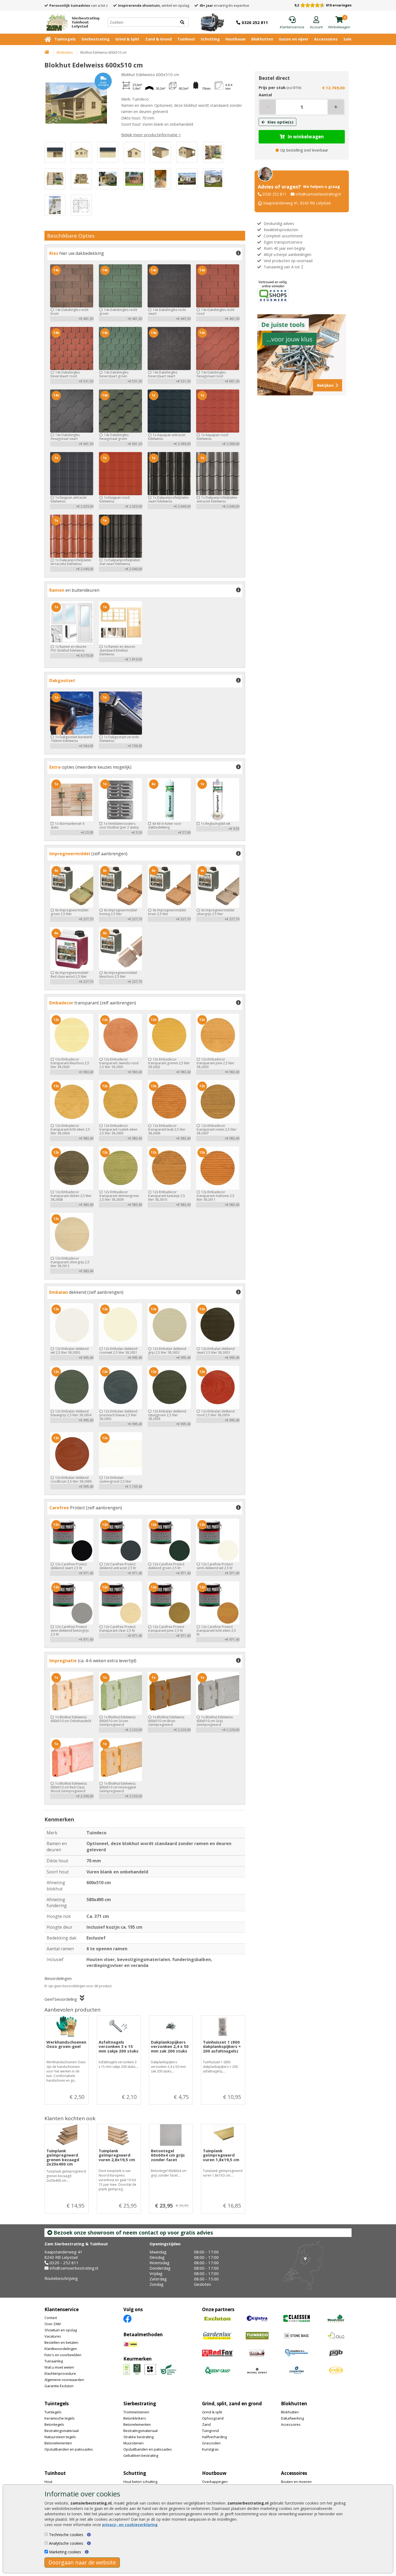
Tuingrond (210, 2431)
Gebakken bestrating (141, 2455)
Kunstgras (210, 2449)
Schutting (210, 39)
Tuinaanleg (54, 2361)
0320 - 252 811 (64, 2263)
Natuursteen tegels (60, 2437)
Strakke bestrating (138, 2437)
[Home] (47, 52)
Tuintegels (65, 39)
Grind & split (212, 2412)
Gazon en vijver (294, 39)
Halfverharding (214, 2437)
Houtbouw (235, 39)
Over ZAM (53, 2324)
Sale (348, 39)
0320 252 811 (275, 194)
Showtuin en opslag (61, 2330)
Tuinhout (186, 39)
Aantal (265, 95)
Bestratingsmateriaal (62, 2431)
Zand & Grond (158, 39)
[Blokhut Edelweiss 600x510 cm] (78, 103)
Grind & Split (127, 39)
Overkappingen (215, 2482)
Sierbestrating (95, 39)
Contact (51, 2318)
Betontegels (54, 2424)
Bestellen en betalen (61, 2342)
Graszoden (211, 2443)
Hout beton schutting (140, 2482)
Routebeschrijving (61, 2278)
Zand (206, 2424)
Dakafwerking (292, 2418)
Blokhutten (262, 39)
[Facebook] (127, 2318)
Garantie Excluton (59, 2386)
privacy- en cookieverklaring (130, 2525)
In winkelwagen (306, 137)
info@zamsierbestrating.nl (318, 194)
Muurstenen (133, 2443)
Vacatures (53, 2336)
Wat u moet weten (59, 2367)
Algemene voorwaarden (64, 2380)
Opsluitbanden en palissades (69, 2449)
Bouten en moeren (296, 2482)
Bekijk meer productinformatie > (151, 135)
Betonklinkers (135, 2418)
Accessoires (326, 39)
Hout (48, 2482)
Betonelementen (58, 2443)
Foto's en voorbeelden (63, 2355)
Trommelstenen (136, 2412)
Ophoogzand (213, 2418)
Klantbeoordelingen (61, 2349)
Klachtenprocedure (60, 2373)
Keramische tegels (60, 2418)
